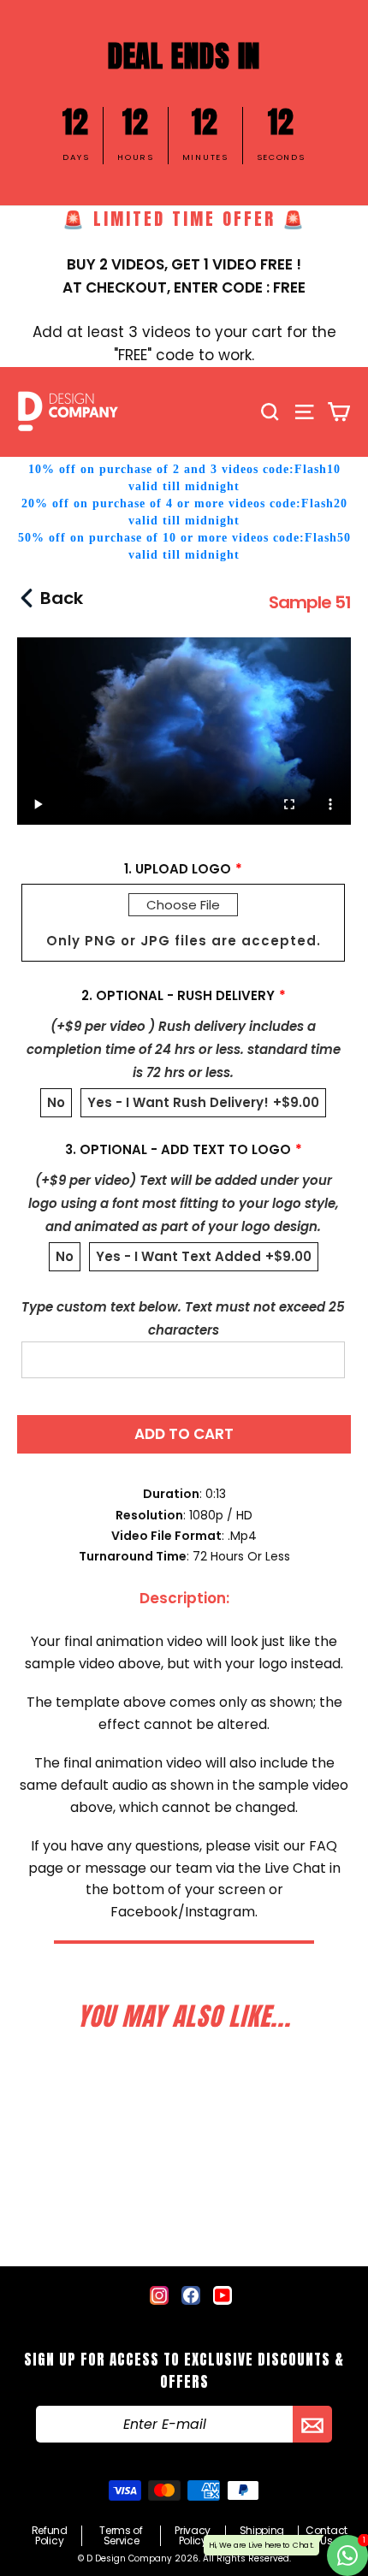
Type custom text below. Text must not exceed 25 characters (183, 1318)
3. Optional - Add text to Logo (178, 1149)
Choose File (183, 905)
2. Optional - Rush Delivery (178, 995)
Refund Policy (50, 2536)
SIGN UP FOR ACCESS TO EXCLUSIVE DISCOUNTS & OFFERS (184, 2371)
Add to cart (184, 1434)
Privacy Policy (193, 2536)
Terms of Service (121, 2536)
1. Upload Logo (178, 869)
